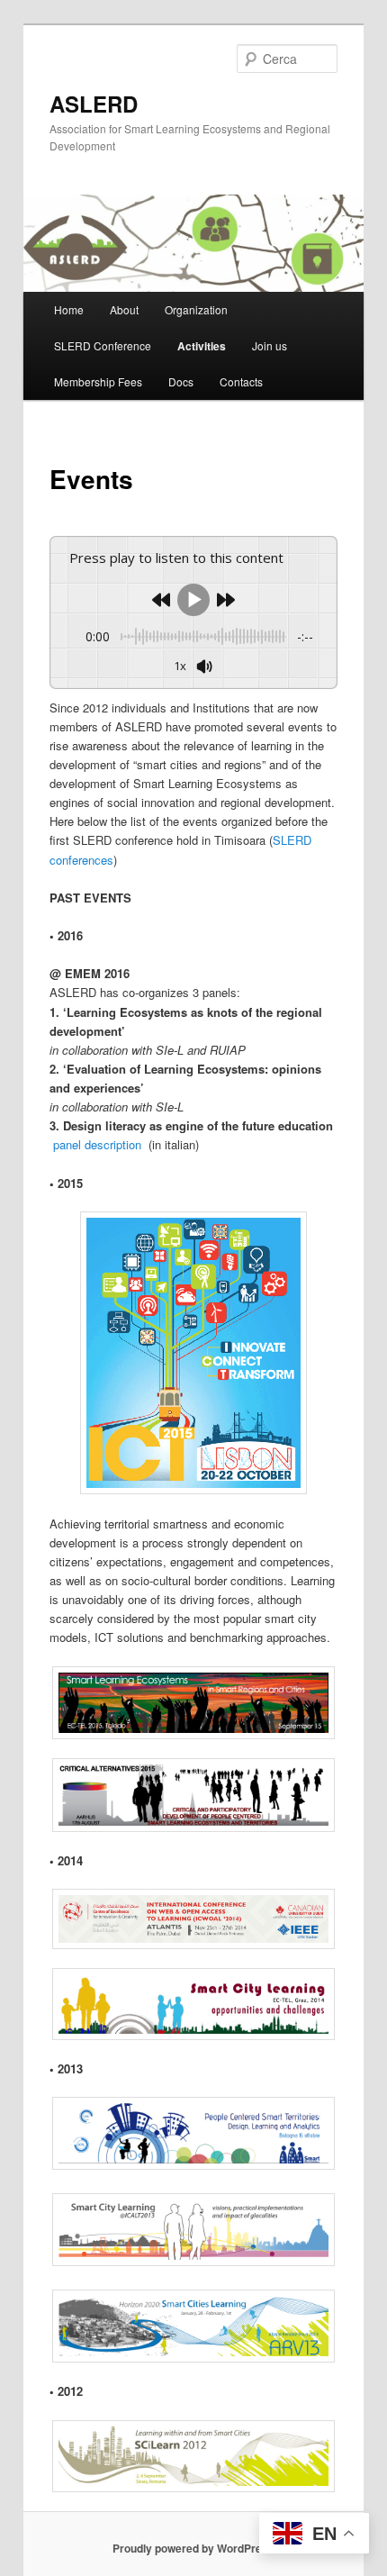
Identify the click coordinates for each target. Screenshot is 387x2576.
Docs (181, 381)
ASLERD (94, 104)
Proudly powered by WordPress (193, 2548)
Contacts (241, 381)
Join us (270, 345)
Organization (196, 309)
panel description (97, 1144)
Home (69, 309)
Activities (202, 346)
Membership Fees (98, 381)
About (124, 309)
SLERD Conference (103, 345)
